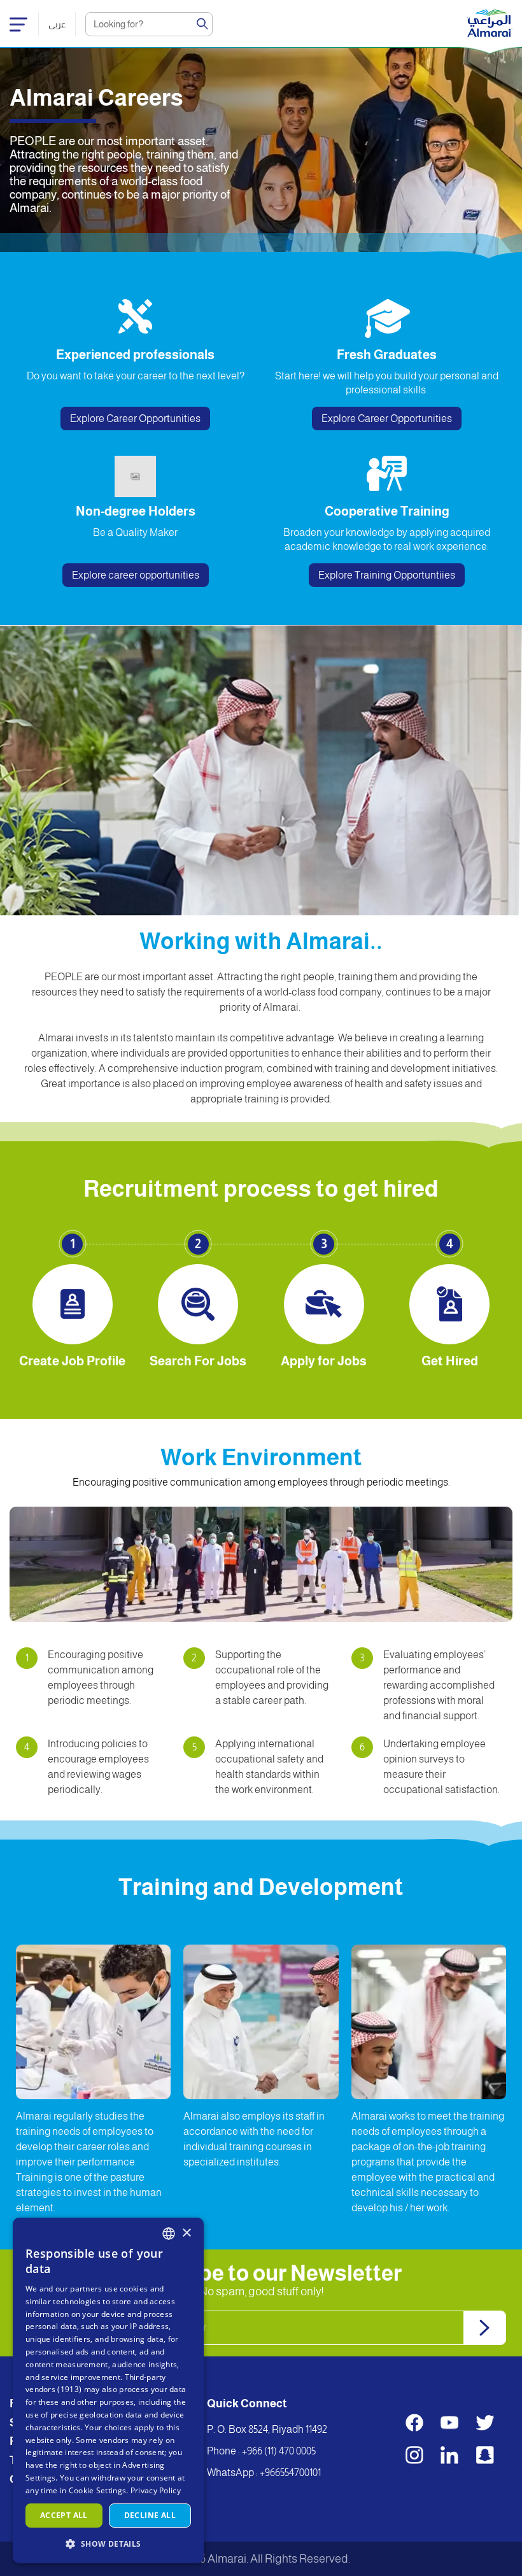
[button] (108, 2543)
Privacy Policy (156, 2490)
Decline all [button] (150, 2515)
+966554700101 (290, 2473)
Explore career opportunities (136, 575)
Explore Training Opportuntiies (387, 575)
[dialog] (108, 2390)
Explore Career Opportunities (135, 419)
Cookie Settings (98, 2490)
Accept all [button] (64, 2515)
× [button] (186, 2233)
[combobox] (169, 2234)
